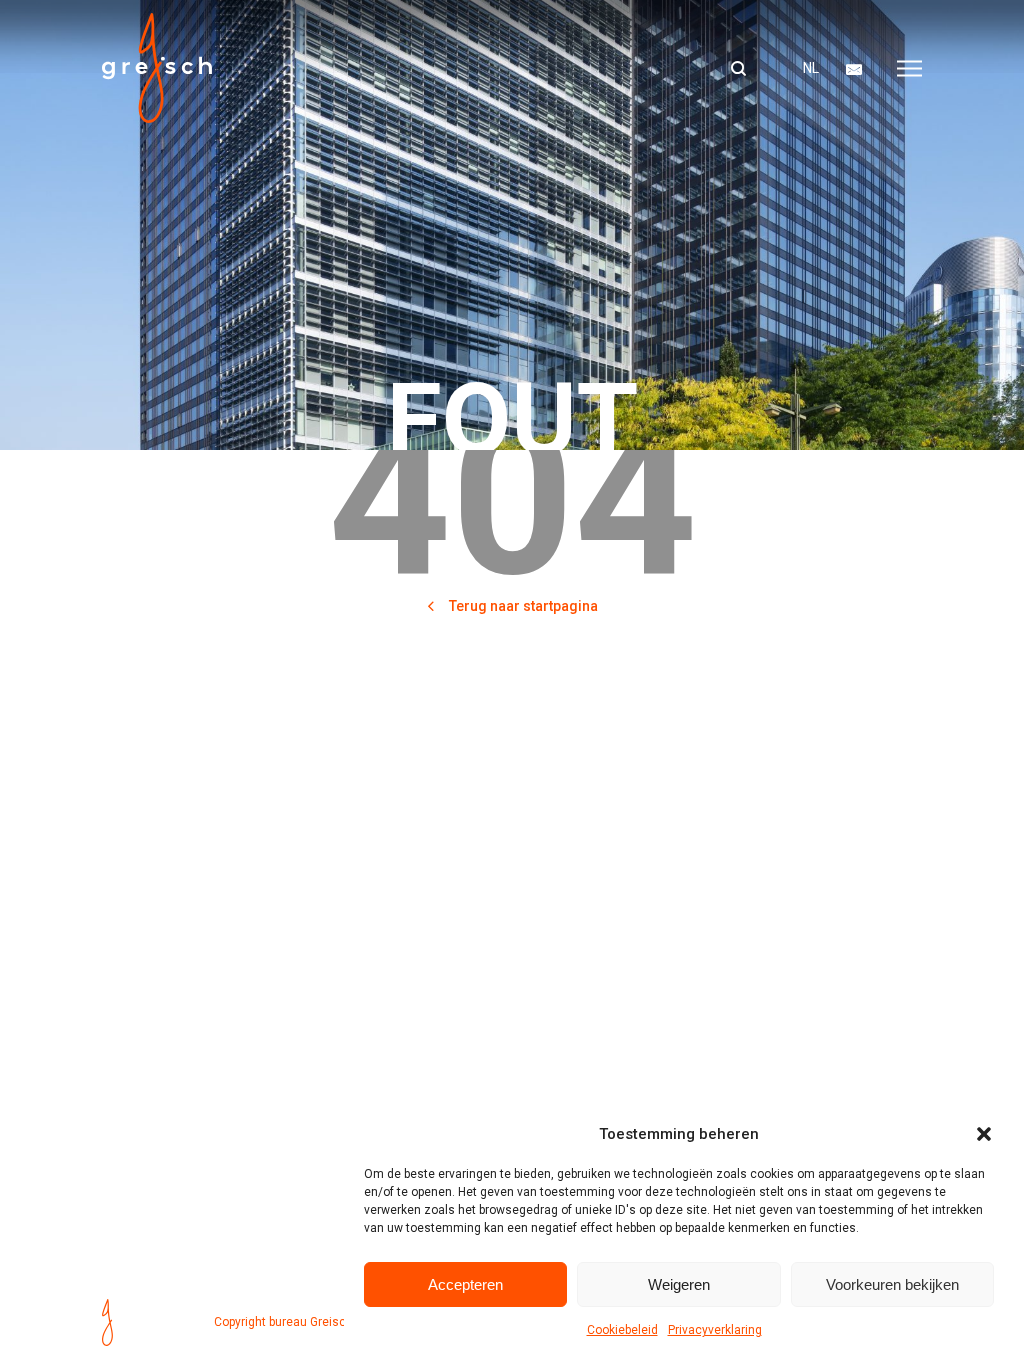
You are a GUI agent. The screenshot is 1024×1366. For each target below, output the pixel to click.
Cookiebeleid (622, 1330)
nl (811, 68)
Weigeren (679, 1284)
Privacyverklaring (715, 1330)
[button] (984, 1134)
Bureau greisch (157, 68)
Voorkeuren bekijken (892, 1284)
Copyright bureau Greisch (283, 1322)
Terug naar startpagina (522, 606)
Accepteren (465, 1284)
